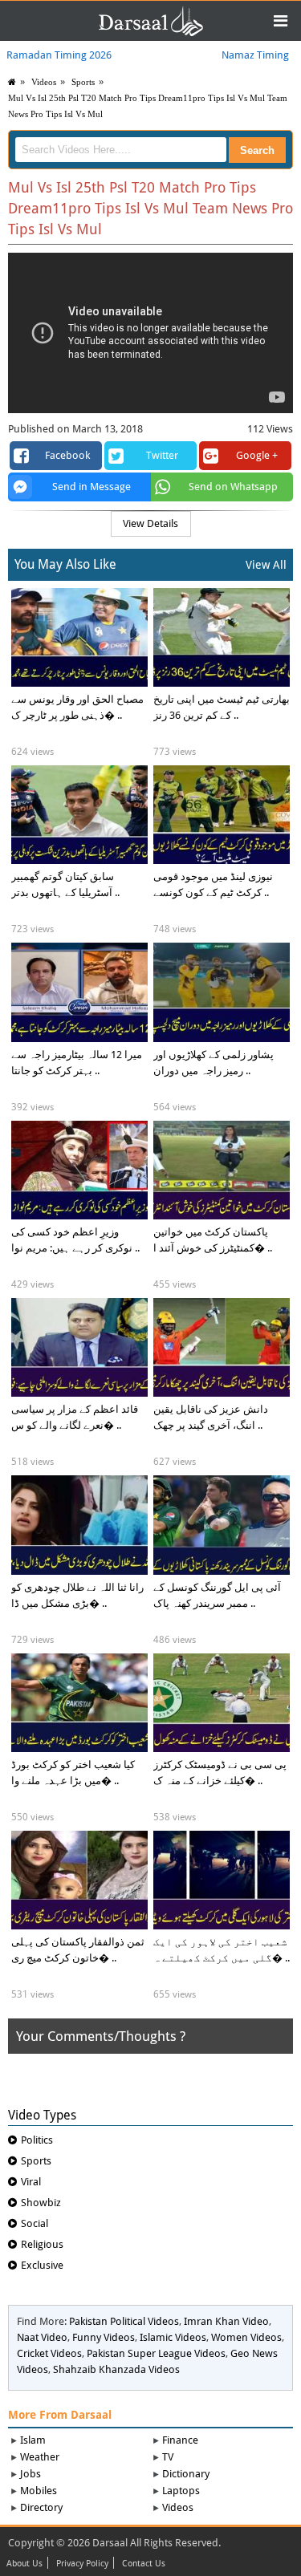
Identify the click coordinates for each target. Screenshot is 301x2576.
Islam (33, 2440)
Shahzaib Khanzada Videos (116, 2369)
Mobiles (39, 2491)
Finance (180, 2440)
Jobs (31, 2474)
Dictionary (186, 2474)
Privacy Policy (82, 2564)
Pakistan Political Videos (124, 2321)
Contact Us (144, 2564)
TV (168, 2457)
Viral (31, 2182)
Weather (40, 2457)
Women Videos (246, 2337)
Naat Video (42, 2337)
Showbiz (41, 2203)
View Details (150, 523)
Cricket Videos (49, 2353)
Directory (41, 2507)
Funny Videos (104, 2337)
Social (35, 2223)
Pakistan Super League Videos (156, 2353)
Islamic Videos (173, 2337)
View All (266, 565)
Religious (42, 2244)
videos (44, 82)
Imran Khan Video (226, 2321)
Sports (83, 82)
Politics (37, 2140)
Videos (178, 2507)
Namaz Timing (255, 55)
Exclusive (42, 2265)
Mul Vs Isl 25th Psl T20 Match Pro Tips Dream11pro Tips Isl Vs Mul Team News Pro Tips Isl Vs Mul (148, 106)
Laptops (181, 2491)
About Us (24, 2564)
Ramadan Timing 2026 (59, 55)
